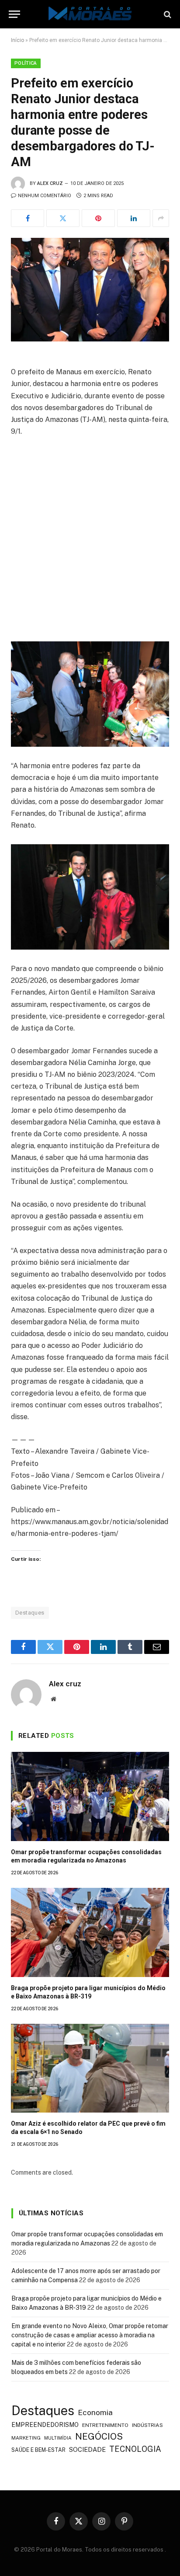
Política (26, 63)
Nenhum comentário (45, 196)
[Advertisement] (90, 538)
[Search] (167, 14)
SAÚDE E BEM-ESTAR (38, 2450)
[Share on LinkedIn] (134, 218)
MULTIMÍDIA (58, 2438)
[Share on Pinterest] (98, 218)
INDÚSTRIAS (147, 2425)
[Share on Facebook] (28, 218)
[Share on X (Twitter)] (63, 218)
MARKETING (26, 2438)
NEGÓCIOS (99, 2436)
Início (17, 40)
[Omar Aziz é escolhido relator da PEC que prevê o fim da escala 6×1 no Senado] (90, 2068)
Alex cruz (50, 183)
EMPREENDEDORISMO (45, 2425)
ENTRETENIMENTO (105, 2425)
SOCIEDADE (87, 2449)
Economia (95, 2412)
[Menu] (14, 14)
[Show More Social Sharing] (161, 218)
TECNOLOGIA (135, 2449)
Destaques (30, 1613)
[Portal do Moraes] (90, 14)
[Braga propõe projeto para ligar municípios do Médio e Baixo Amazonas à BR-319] (90, 1932)
